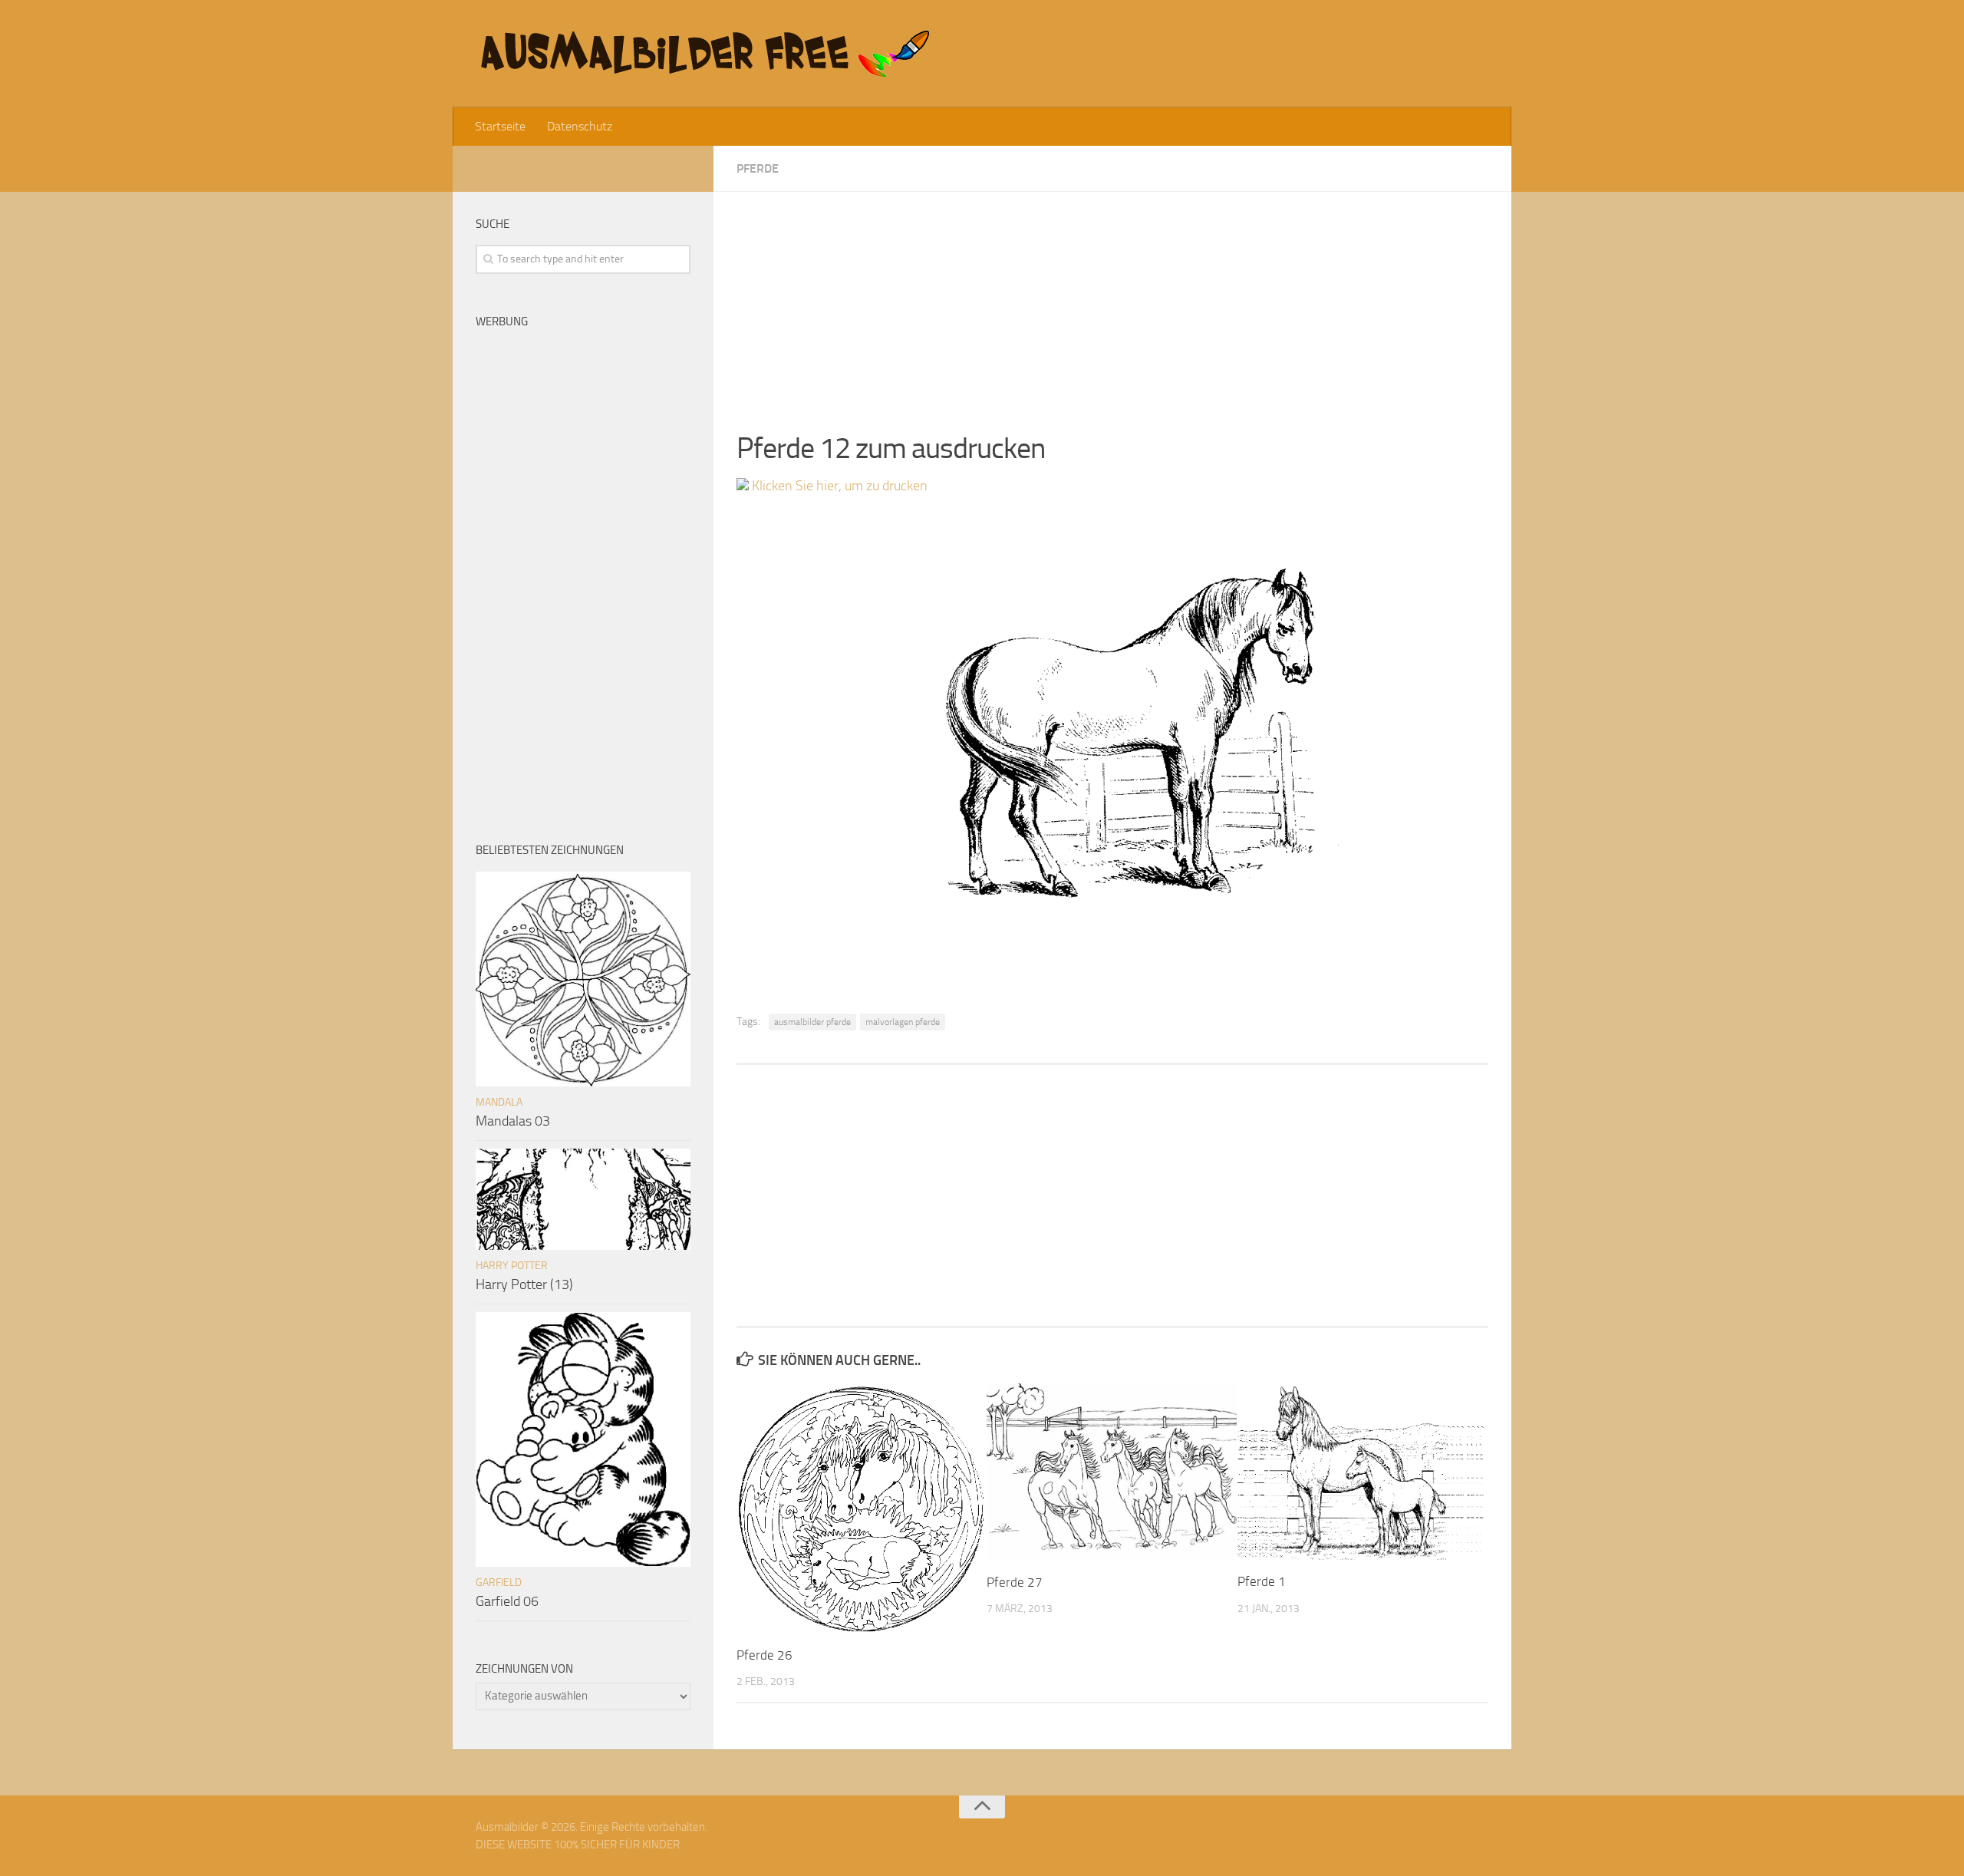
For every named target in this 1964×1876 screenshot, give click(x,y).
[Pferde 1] (1362, 1472)
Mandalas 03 (513, 1121)
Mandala (499, 1102)
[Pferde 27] (1111, 1472)
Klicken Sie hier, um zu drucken (838, 486)
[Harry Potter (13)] (583, 1199)
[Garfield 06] (583, 1439)
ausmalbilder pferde (812, 1022)
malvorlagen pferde (903, 1022)
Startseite (500, 126)
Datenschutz (580, 126)
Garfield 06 (507, 1601)
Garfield (499, 1583)
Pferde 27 (1015, 1582)
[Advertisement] (1112, 299)
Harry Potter (512, 1266)
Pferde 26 (765, 1655)
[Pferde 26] (861, 1508)
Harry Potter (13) (524, 1284)
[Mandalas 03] (583, 979)
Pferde (758, 168)
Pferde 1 (1262, 1581)
